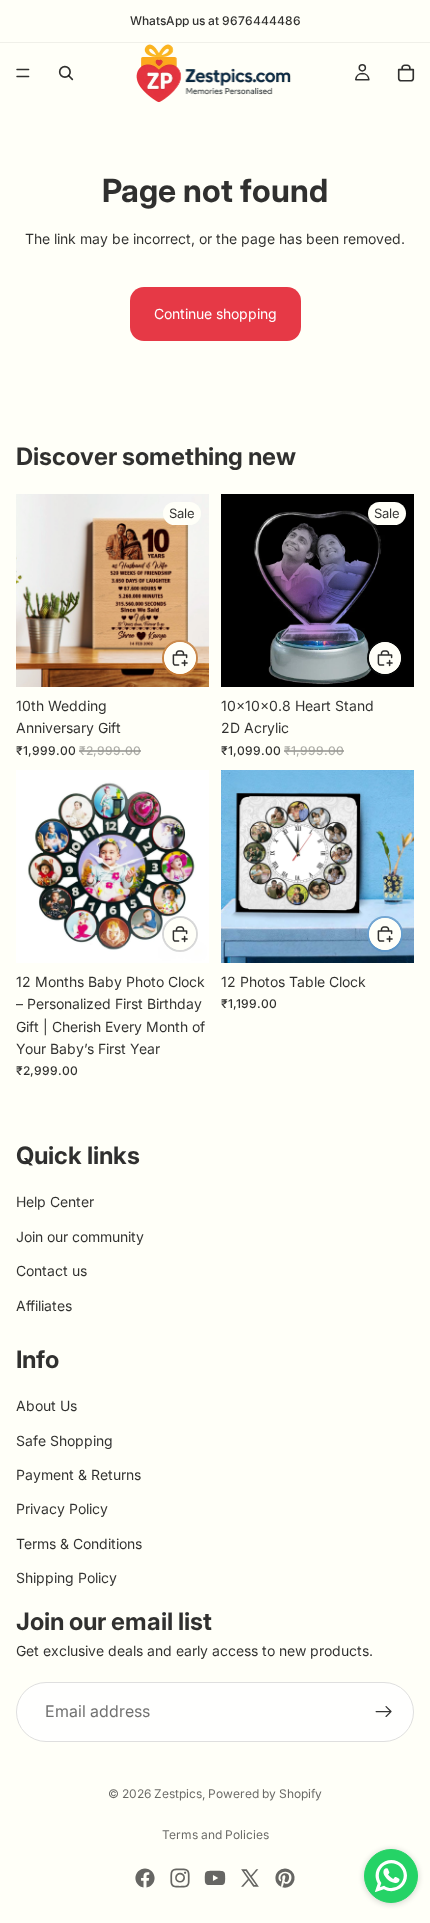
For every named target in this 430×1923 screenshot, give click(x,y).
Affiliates (44, 1305)
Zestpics (178, 1793)
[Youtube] (215, 1878)
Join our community (80, 1236)
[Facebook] (145, 1878)
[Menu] (23, 73)
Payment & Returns (78, 1475)
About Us (46, 1406)
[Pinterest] (285, 1878)
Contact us (51, 1271)
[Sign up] (384, 1713)
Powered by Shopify (265, 1793)
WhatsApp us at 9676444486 (215, 20)
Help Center (55, 1202)
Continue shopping (215, 313)
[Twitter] (250, 1878)
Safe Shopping (64, 1440)
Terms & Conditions (79, 1543)
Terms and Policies (215, 1834)
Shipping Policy (66, 1578)
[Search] (66, 73)
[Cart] (406, 73)
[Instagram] (180, 1878)
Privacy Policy (62, 1509)
